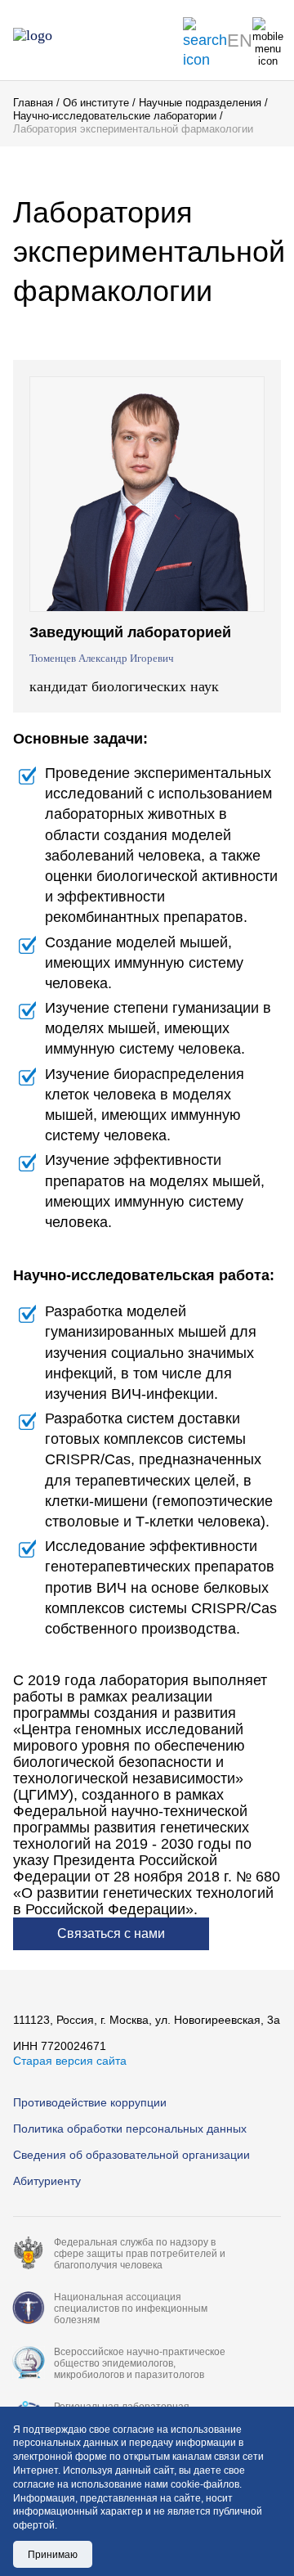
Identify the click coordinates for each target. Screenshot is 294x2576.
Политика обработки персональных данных (130, 2129)
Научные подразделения (200, 103)
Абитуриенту (47, 2181)
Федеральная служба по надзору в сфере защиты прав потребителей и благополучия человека (140, 2254)
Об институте (96, 103)
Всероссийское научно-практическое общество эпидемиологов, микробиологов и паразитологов (140, 2363)
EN (240, 40)
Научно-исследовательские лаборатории (115, 116)
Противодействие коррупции (90, 2102)
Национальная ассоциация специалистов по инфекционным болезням (131, 2309)
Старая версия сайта (70, 2061)
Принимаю (53, 2555)
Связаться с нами (111, 1933)
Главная (33, 103)
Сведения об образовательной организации (131, 2155)
